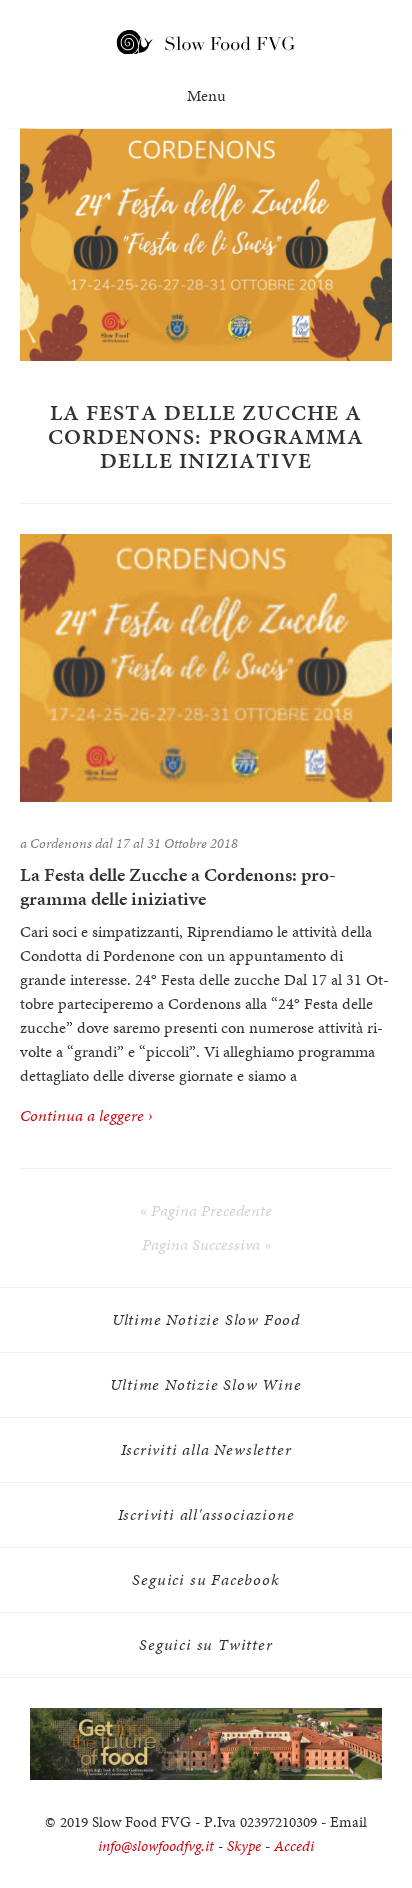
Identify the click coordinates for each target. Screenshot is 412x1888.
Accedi (294, 1846)
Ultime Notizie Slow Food (206, 1319)
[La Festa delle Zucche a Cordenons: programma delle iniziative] (206, 668)
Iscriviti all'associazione (206, 1514)
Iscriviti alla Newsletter (206, 1449)
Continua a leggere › (86, 1115)
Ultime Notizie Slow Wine (205, 1384)
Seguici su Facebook (205, 1579)
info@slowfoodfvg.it (156, 1846)
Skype (244, 1846)
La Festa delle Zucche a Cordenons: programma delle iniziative (178, 887)
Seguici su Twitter (205, 1644)
